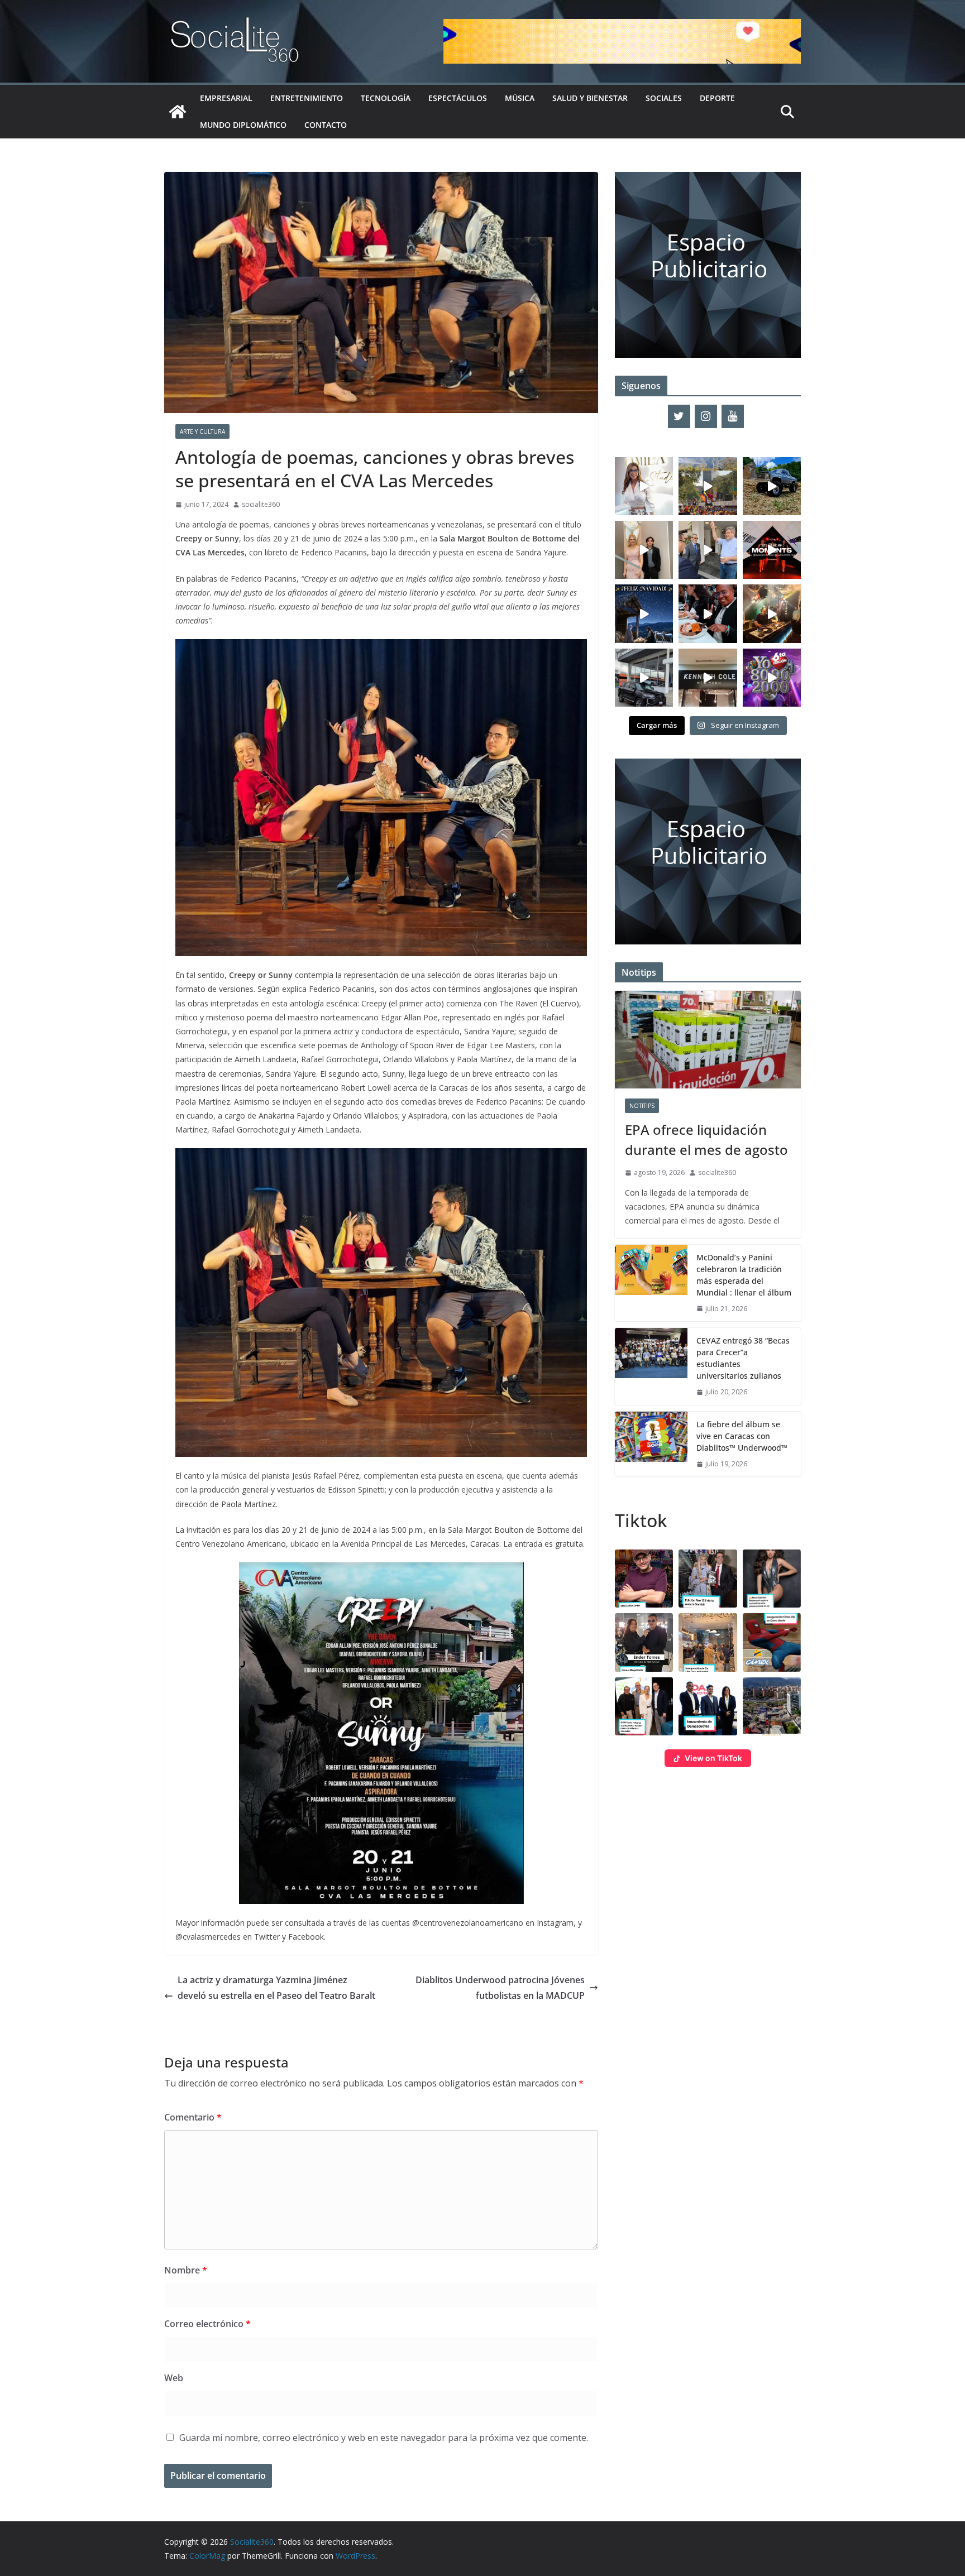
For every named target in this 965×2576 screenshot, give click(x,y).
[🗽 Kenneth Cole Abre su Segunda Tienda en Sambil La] (708, 678)
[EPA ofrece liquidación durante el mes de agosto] (708, 1040)
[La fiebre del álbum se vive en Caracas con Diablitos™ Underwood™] (651, 1444)
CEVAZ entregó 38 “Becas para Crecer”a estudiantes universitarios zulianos (743, 1358)
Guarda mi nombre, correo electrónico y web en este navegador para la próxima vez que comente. (384, 2438)
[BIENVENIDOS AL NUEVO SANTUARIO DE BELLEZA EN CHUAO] (644, 486)
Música (520, 98)
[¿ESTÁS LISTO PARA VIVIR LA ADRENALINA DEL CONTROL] (772, 486)
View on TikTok (713, 1758)
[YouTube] (733, 416)
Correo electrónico (207, 2324)
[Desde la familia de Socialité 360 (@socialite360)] (644, 613)
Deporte (717, 98)
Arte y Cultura (202, 431)
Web (174, 2378)
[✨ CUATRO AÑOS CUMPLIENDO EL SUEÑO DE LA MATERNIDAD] (644, 550)
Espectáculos (458, 98)
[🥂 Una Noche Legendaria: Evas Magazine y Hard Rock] (708, 613)
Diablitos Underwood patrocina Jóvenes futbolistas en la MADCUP (500, 1988)
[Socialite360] (178, 112)
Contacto (326, 125)
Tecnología (386, 98)
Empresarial (226, 98)
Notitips (642, 1106)
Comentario (193, 2117)
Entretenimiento (307, 98)
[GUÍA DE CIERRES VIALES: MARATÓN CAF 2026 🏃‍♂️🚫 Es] (708, 486)
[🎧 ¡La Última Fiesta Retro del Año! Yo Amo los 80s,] (772, 678)
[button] (644, 1579)
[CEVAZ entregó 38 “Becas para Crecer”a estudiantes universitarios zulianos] (651, 1366)
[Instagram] (706, 416)
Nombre (186, 2270)
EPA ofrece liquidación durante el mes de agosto (706, 1140)
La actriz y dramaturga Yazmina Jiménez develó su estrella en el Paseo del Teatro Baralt (276, 1996)
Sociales (664, 98)
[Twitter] (679, 416)
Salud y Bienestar (590, 98)
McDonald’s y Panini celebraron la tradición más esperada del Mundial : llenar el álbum (744, 1275)
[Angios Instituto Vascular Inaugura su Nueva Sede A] (708, 550)
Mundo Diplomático (243, 125)
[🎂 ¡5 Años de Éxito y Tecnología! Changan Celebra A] (644, 678)
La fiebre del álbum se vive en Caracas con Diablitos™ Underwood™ (742, 1436)
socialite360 (261, 504)
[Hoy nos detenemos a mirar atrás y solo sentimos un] (772, 550)
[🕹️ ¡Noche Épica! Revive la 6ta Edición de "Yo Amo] (772, 613)
